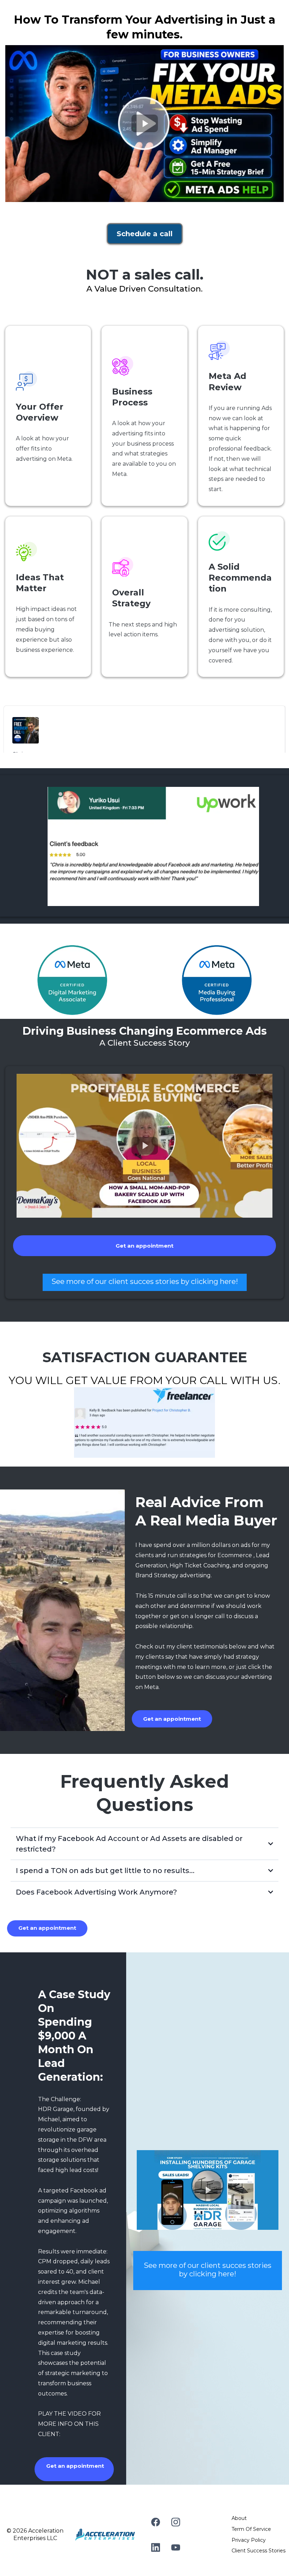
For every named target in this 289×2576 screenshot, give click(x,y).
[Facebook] (156, 2522)
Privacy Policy (249, 2540)
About (239, 2518)
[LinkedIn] (156, 2547)
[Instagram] (176, 2522)
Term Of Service (251, 2529)
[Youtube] (176, 2547)
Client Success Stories (259, 2551)
